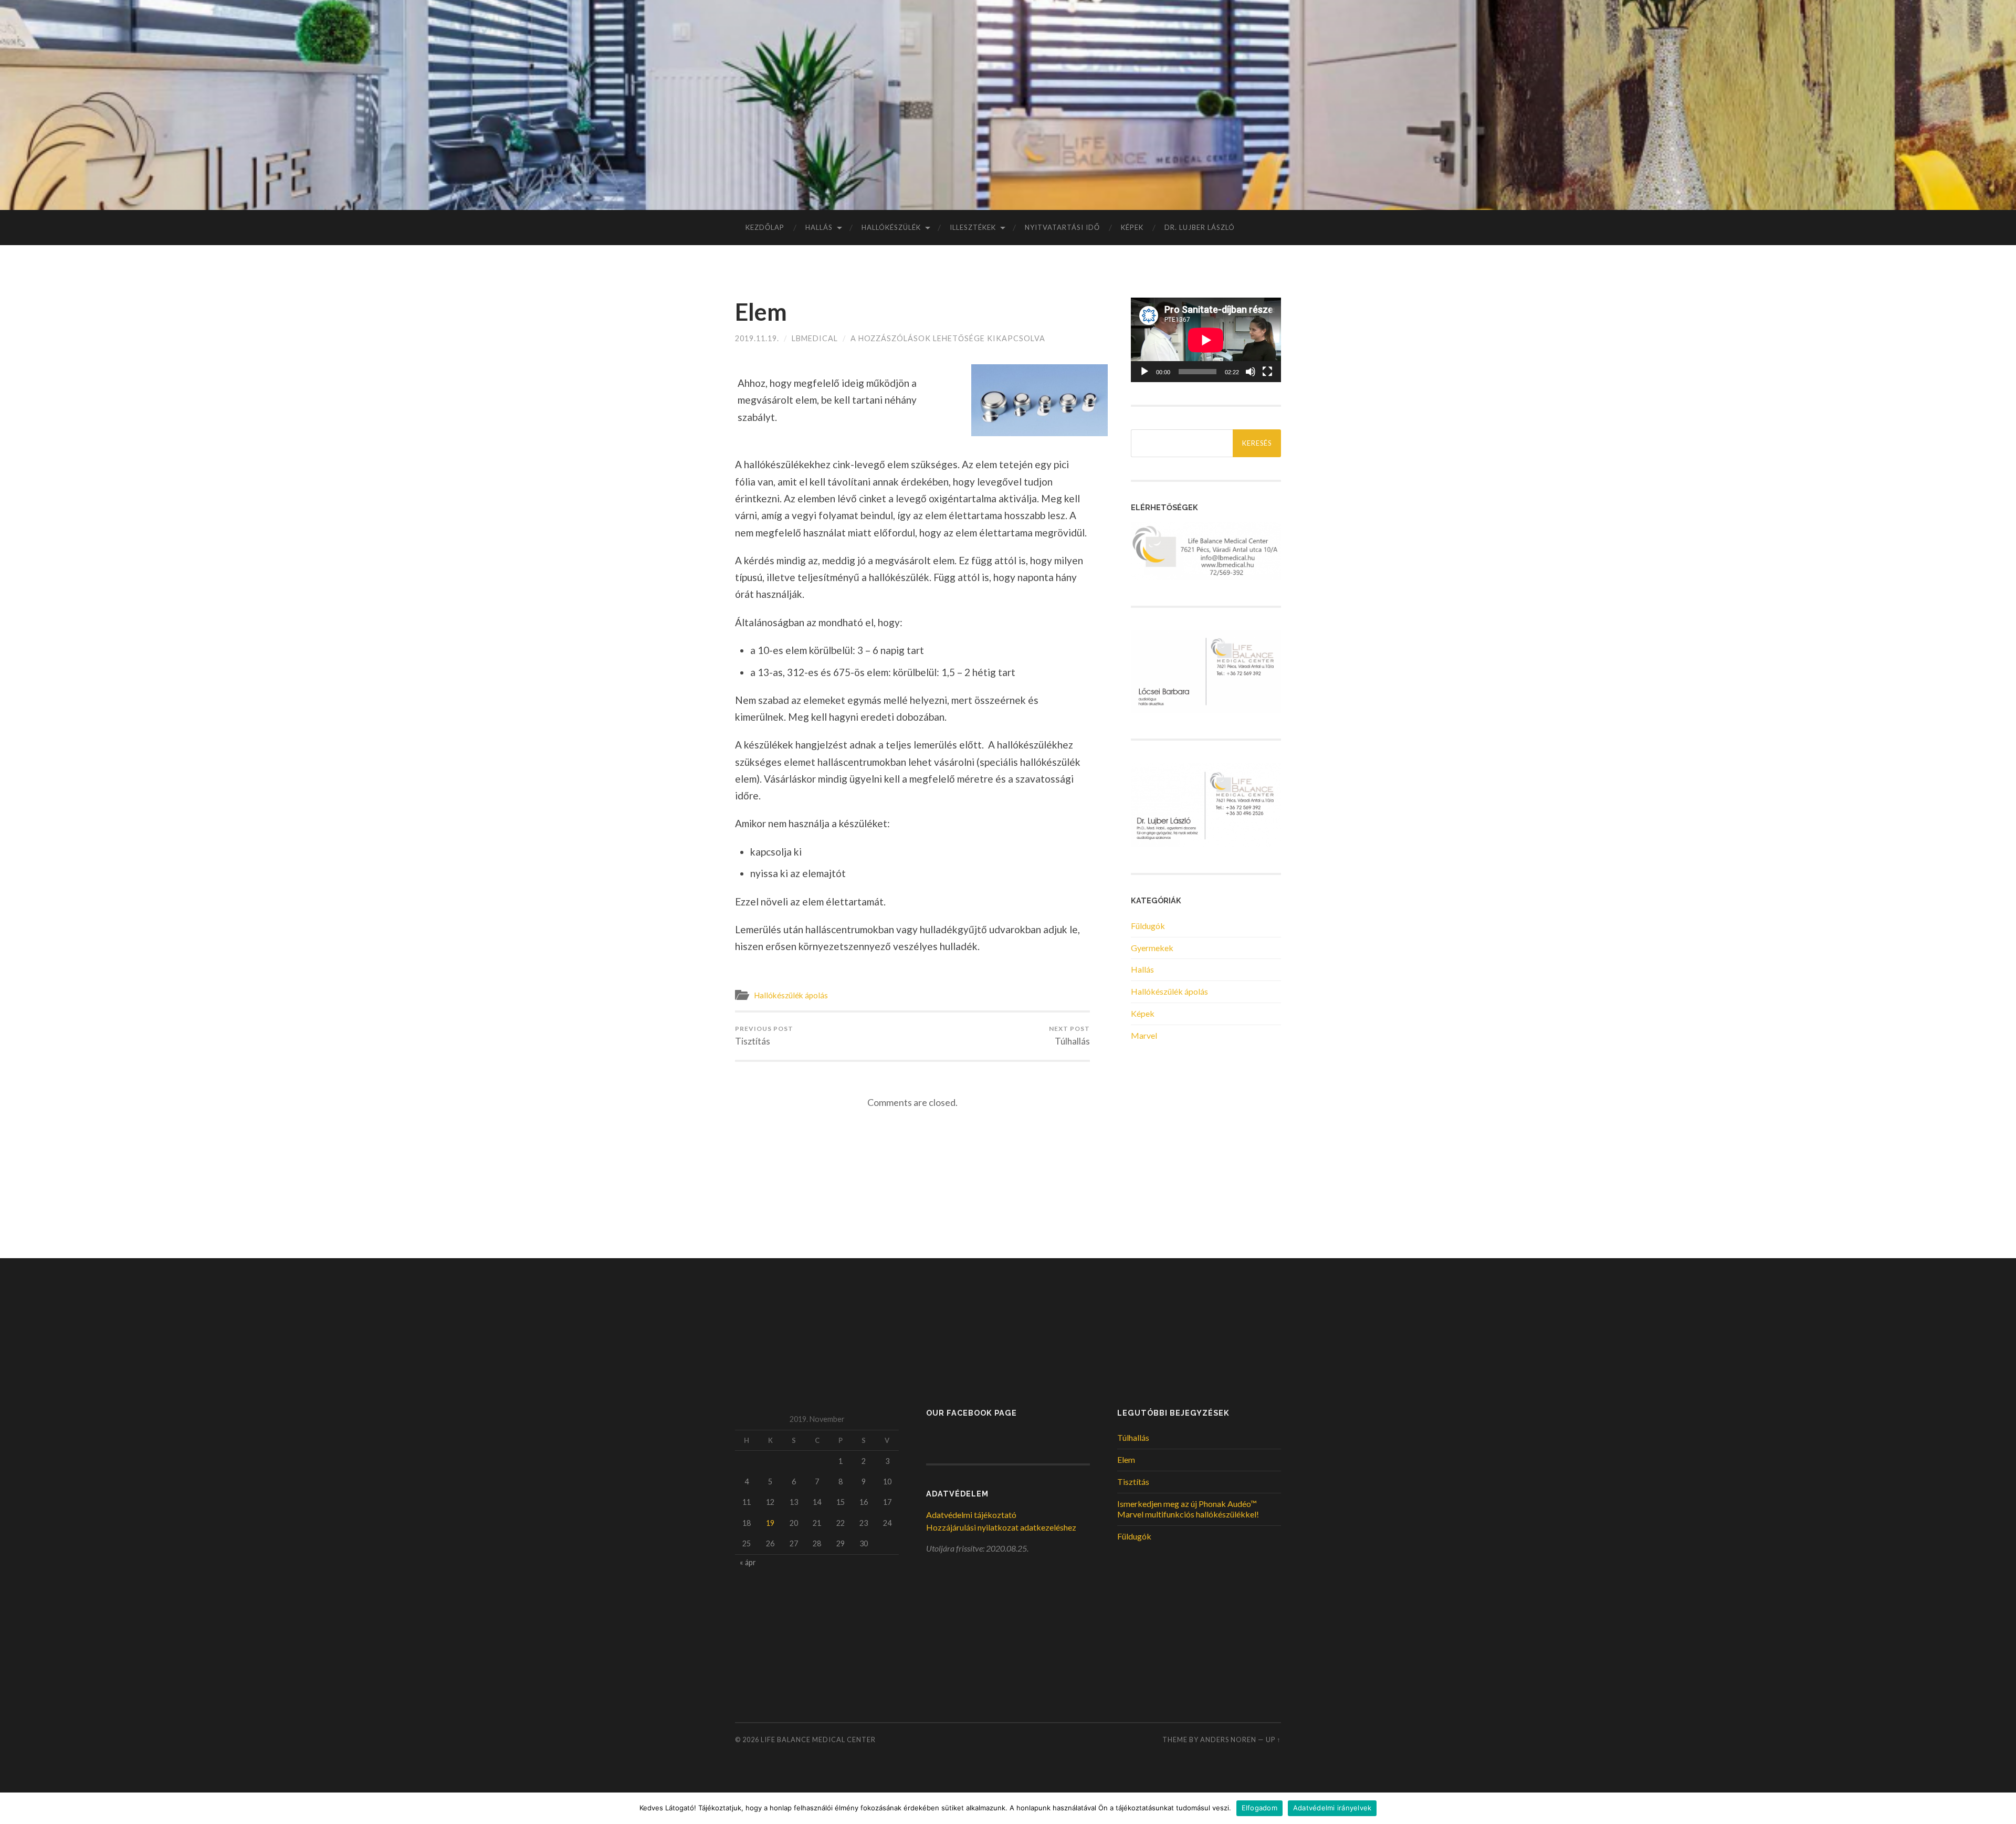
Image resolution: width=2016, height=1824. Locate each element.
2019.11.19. (757, 338)
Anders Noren (1228, 1739)
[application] (1206, 340)
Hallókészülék (891, 227)
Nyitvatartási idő (1062, 227)
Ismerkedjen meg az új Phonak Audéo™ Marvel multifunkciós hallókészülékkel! (1188, 1509)
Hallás (819, 227)
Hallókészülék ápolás (791, 995)
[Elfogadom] (2003, 1808)
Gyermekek (1152, 948)
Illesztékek (973, 227)
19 (770, 1523)
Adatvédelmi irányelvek (1332, 1808)
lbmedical (815, 338)
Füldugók (1148, 926)
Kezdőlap (765, 227)
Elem (761, 312)
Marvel (1144, 1035)
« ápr (748, 1562)
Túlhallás (1069, 1036)
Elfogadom (1259, 1808)
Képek (1132, 227)
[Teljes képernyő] (1267, 372)
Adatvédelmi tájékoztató (971, 1515)
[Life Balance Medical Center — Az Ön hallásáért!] (1008, 104)
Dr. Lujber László (1200, 227)
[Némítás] (1251, 372)
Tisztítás (764, 1036)
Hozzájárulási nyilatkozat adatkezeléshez (1001, 1527)
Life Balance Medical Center (818, 1739)
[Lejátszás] (1144, 372)
